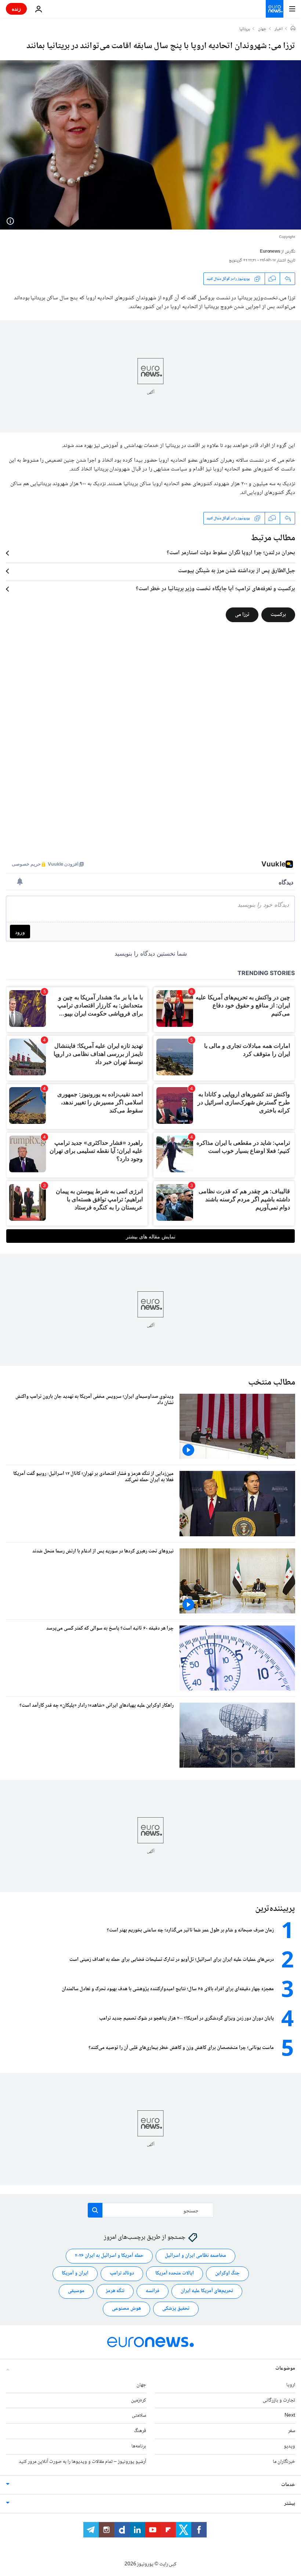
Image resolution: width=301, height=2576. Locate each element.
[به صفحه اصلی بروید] (275, 9)
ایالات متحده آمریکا (175, 2273)
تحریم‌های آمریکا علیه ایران (207, 2291)
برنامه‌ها (139, 2446)
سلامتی (139, 2416)
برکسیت (278, 615)
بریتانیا (245, 29)
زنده (16, 9)
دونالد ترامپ (122, 2273)
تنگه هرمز (115, 2291)
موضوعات (285, 2368)
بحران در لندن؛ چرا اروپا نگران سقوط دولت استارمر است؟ (231, 553)
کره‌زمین (139, 2400)
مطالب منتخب (272, 1383)
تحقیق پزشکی (176, 2309)
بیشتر (290, 2503)
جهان (262, 29)
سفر (292, 2431)
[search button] (95, 2210)
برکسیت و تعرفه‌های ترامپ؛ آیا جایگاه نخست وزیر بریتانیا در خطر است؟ (215, 589)
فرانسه (153, 2291)
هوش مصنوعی (126, 2309)
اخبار (279, 29)
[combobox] (151, 2210)
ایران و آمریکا (75, 2273)
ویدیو (289, 2446)
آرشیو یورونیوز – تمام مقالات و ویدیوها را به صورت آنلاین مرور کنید (82, 2461)
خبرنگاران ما (284, 2461)
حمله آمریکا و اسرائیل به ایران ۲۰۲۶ (109, 2256)
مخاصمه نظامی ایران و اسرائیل (195, 2256)
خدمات (288, 2485)
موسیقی (76, 2291)
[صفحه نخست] (293, 29)
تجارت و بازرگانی (279, 2400)
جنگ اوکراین (227, 2273)
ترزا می (242, 615)
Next (290, 2416)
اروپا (291, 2385)
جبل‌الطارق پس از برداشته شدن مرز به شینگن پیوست (237, 571)
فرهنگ (140, 2431)
